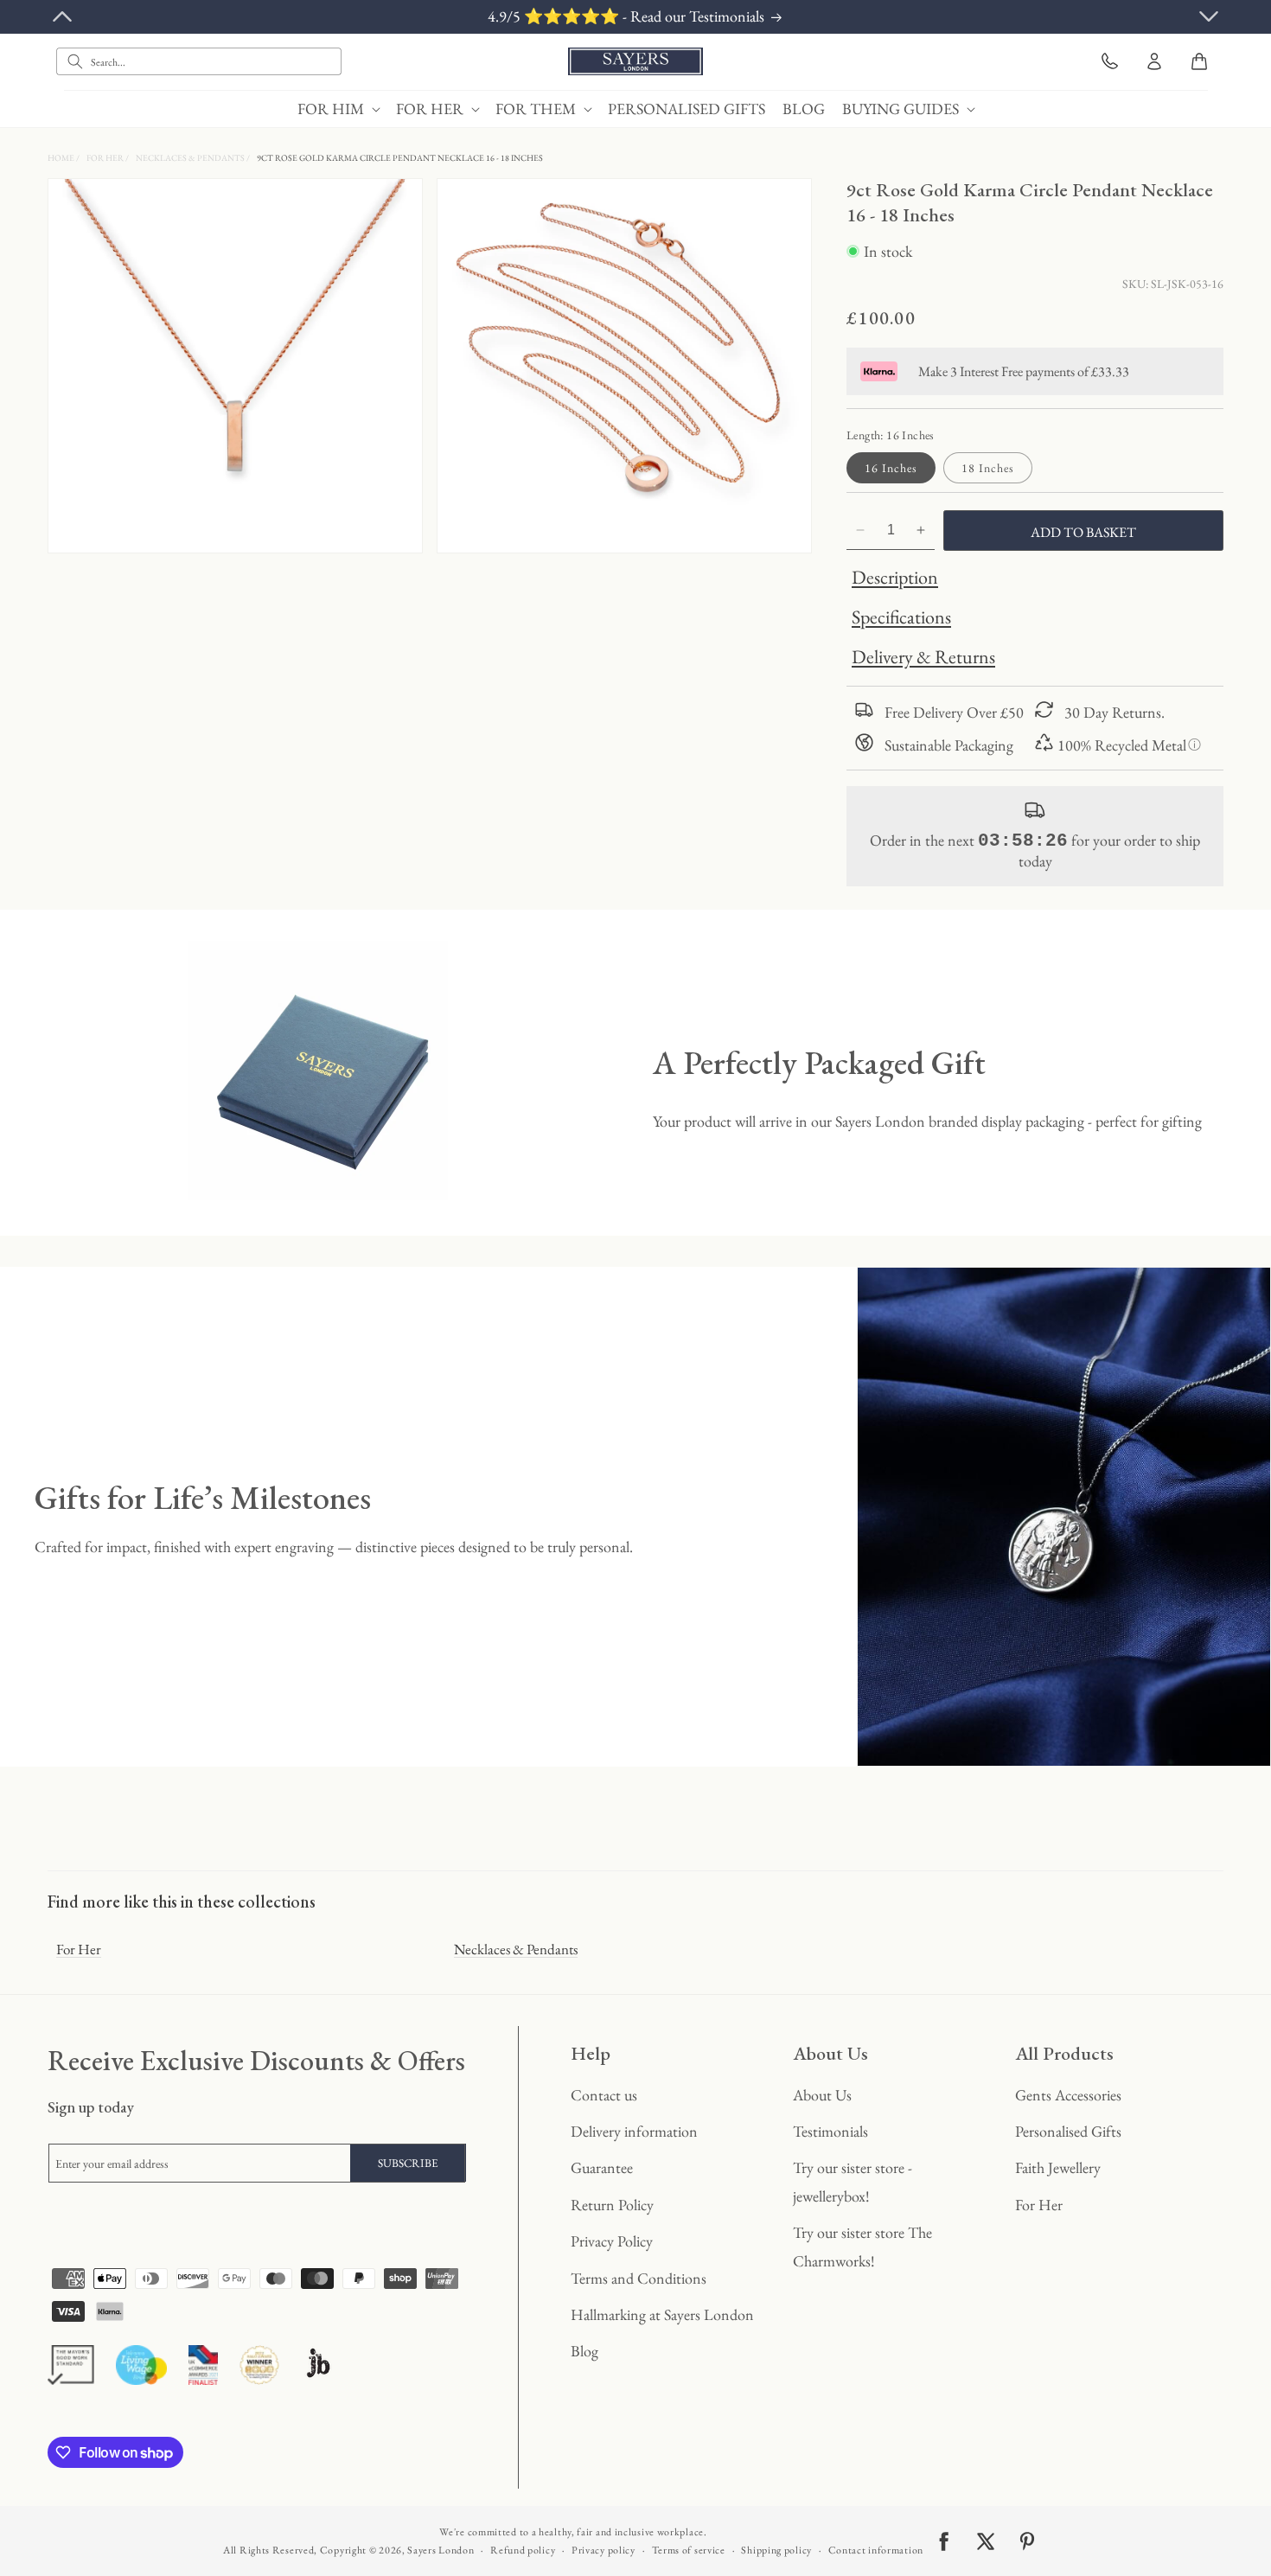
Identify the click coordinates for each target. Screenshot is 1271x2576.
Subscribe (408, 2163)
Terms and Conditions (639, 2278)
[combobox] (199, 61)
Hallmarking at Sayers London (662, 2314)
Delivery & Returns (923, 657)
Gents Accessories (1068, 2095)
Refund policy (523, 2550)
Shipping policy (776, 2550)
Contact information (876, 2550)
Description (895, 577)
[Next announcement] (1209, 16)
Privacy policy (604, 2550)
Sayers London (441, 2550)
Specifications (901, 617)
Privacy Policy (612, 2241)
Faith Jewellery (1058, 2167)
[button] (338, 109)
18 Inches (988, 468)
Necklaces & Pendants (191, 158)
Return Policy (612, 2205)
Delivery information (634, 2131)
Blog (584, 2351)
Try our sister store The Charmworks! (862, 2246)
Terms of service (689, 2550)
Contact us (604, 2095)
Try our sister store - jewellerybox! (853, 2181)
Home (62, 158)
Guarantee (602, 2167)
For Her (106, 158)
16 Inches (891, 468)
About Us (822, 2095)
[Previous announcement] (62, 16)
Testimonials (830, 2131)
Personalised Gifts (1068, 2131)
